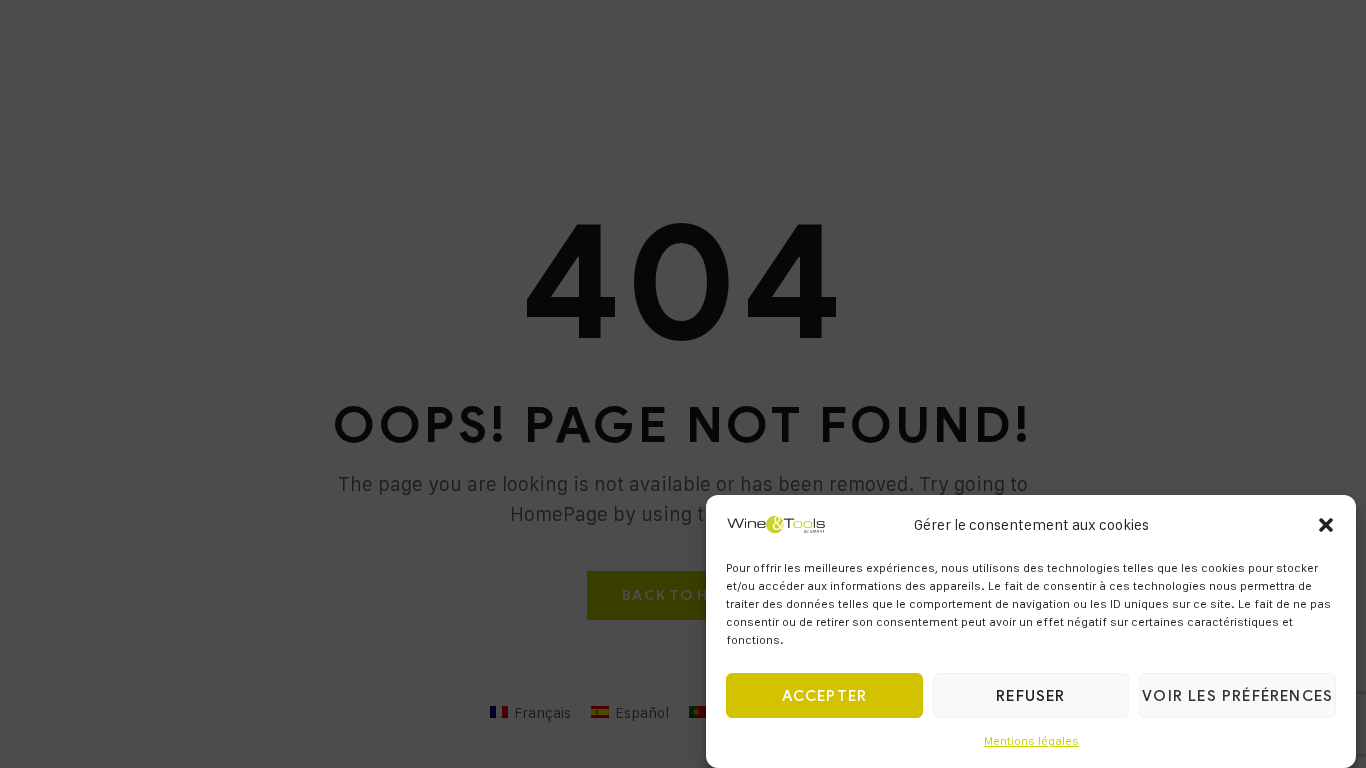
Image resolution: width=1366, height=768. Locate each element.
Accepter (825, 697)
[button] (1326, 525)
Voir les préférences (1237, 697)
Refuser (1030, 697)
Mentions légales (1031, 741)
